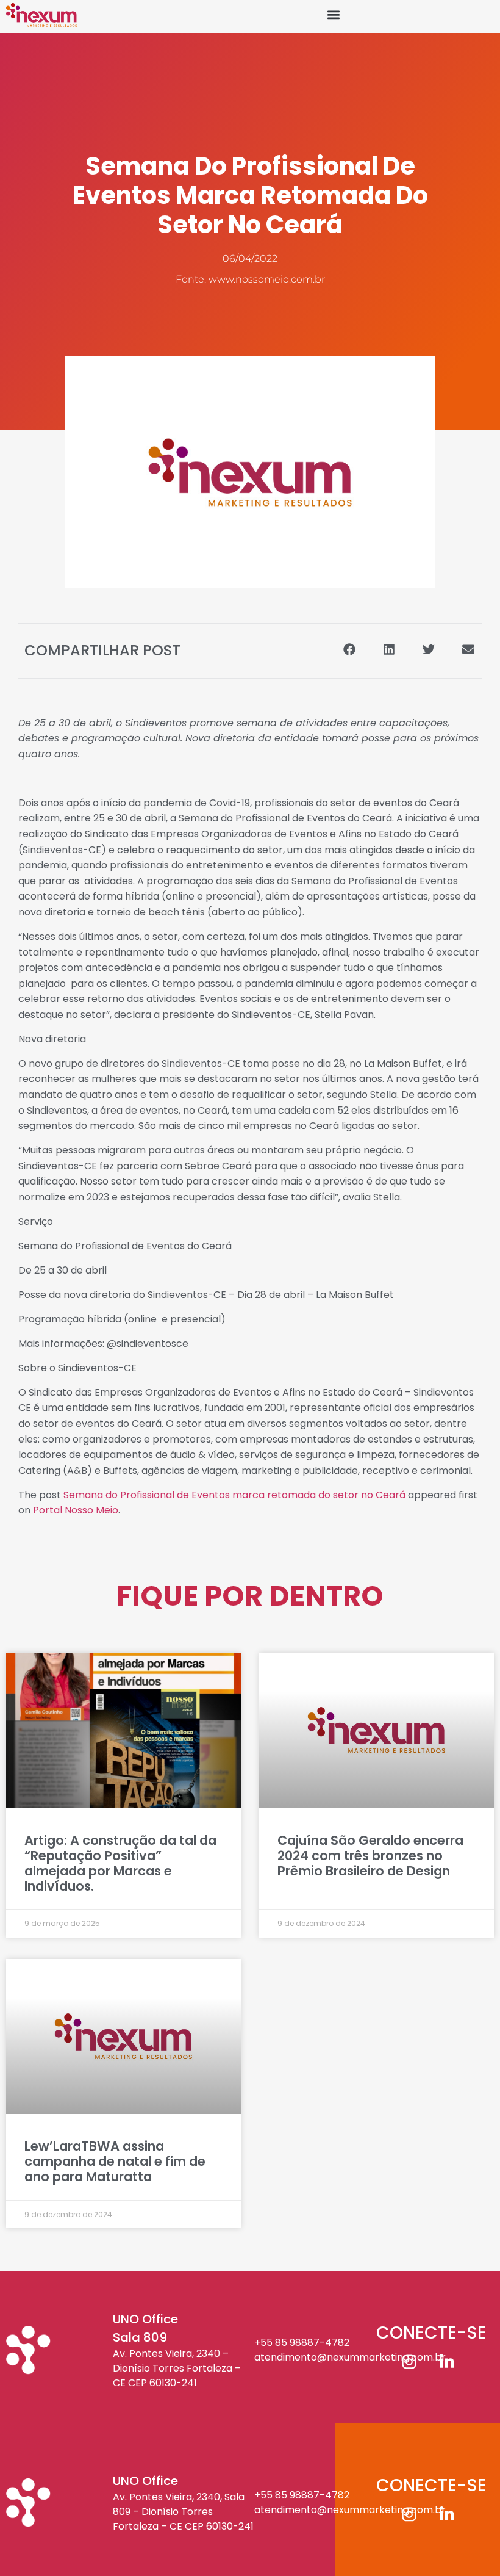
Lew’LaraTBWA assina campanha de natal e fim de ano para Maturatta (115, 2161)
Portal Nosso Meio (76, 1510)
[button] (333, 15)
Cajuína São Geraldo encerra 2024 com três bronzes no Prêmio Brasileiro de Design (370, 1856)
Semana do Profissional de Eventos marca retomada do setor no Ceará (234, 1495)
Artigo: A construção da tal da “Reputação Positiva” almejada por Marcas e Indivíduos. (120, 1863)
